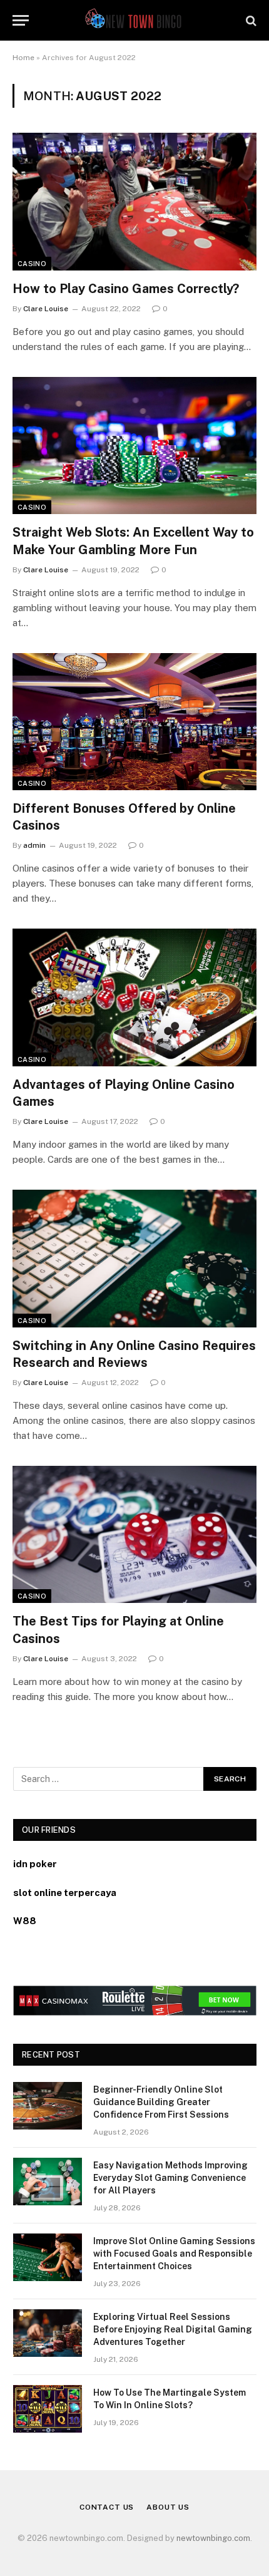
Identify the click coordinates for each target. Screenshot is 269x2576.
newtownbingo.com (213, 2538)
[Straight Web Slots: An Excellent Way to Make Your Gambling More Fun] (134, 446)
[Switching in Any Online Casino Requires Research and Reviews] (134, 1258)
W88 (25, 1921)
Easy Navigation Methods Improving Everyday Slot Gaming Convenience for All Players (170, 2178)
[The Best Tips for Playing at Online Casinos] (134, 1534)
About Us (168, 2507)
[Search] (250, 20)
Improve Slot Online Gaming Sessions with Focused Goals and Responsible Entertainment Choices (174, 2254)
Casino (32, 264)
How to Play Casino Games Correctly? (126, 289)
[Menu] (21, 20)
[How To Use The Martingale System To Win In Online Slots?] (48, 2409)
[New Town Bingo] (135, 20)
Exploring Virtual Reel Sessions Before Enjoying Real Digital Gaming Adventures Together (173, 2329)
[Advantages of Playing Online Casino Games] (134, 997)
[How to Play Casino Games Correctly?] (134, 201)
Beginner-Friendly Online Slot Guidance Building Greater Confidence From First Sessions (161, 2102)
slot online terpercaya (65, 1893)
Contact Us (107, 2507)
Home (23, 58)
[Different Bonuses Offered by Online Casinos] (134, 722)
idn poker (35, 1864)
